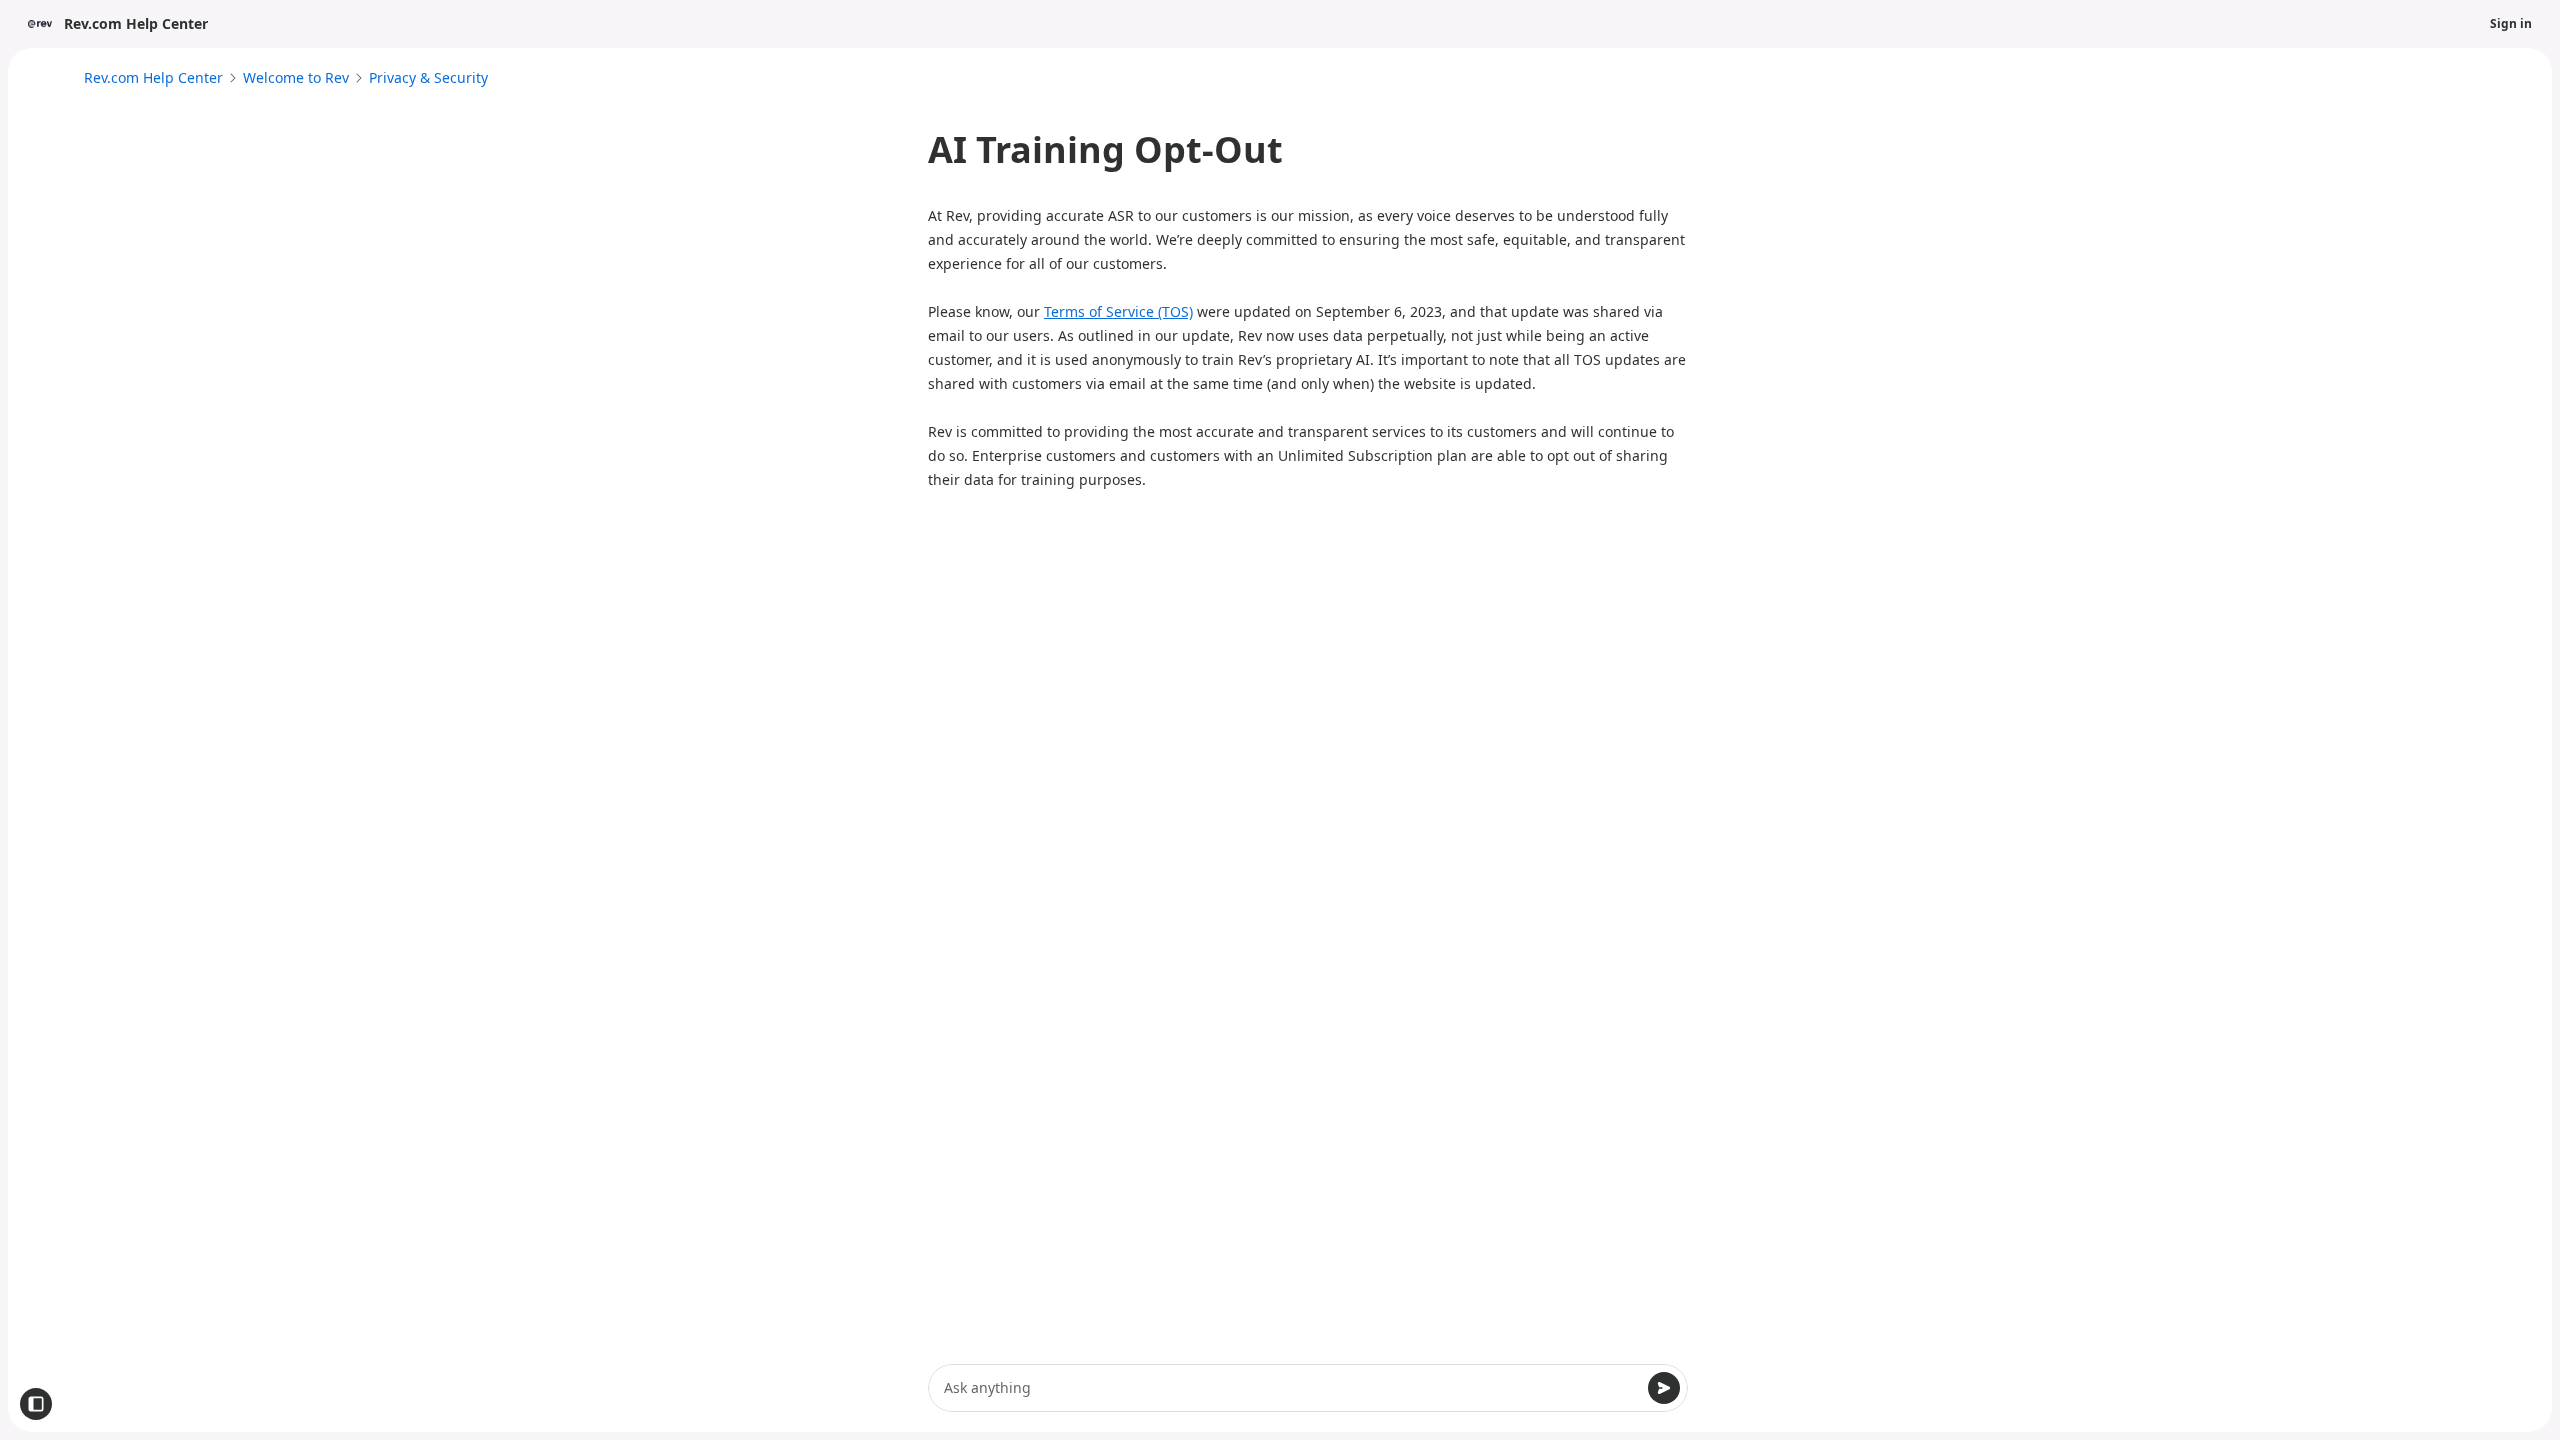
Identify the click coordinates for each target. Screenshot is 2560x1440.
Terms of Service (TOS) (1118, 311)
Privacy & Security (428, 77)
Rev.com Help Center (153, 77)
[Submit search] (1664, 1388)
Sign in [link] (2511, 24)
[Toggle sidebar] (36, 1404)
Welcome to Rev (296, 77)
